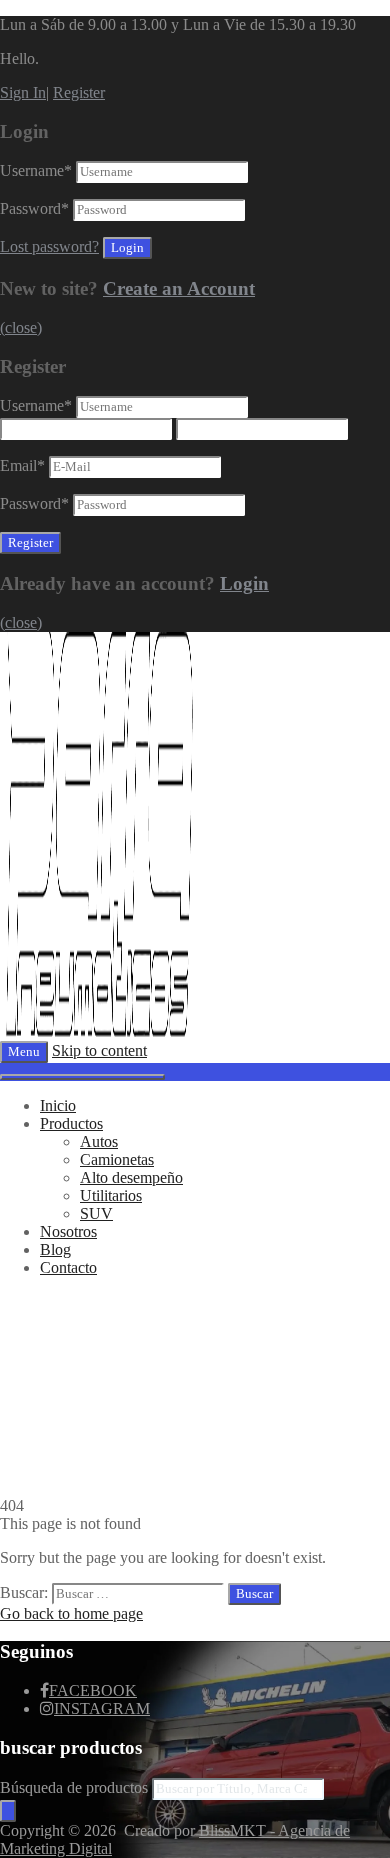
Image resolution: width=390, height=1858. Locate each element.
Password (34, 208)
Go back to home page (71, 1613)
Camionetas (117, 1159)
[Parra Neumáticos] (100, 1031)
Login (244, 583)
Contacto (68, 1267)
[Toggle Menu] (82, 1077)
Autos (99, 1141)
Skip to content (99, 1050)
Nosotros (68, 1231)
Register (79, 92)
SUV (96, 1213)
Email (22, 465)
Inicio (58, 1105)
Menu (24, 1051)
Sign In (23, 92)
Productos (71, 1123)
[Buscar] (8, 1811)
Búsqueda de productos (76, 1787)
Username (36, 170)
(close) (21, 327)
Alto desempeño (131, 1177)
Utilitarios (111, 1195)
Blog (55, 1249)
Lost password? (49, 246)
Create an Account (179, 288)
